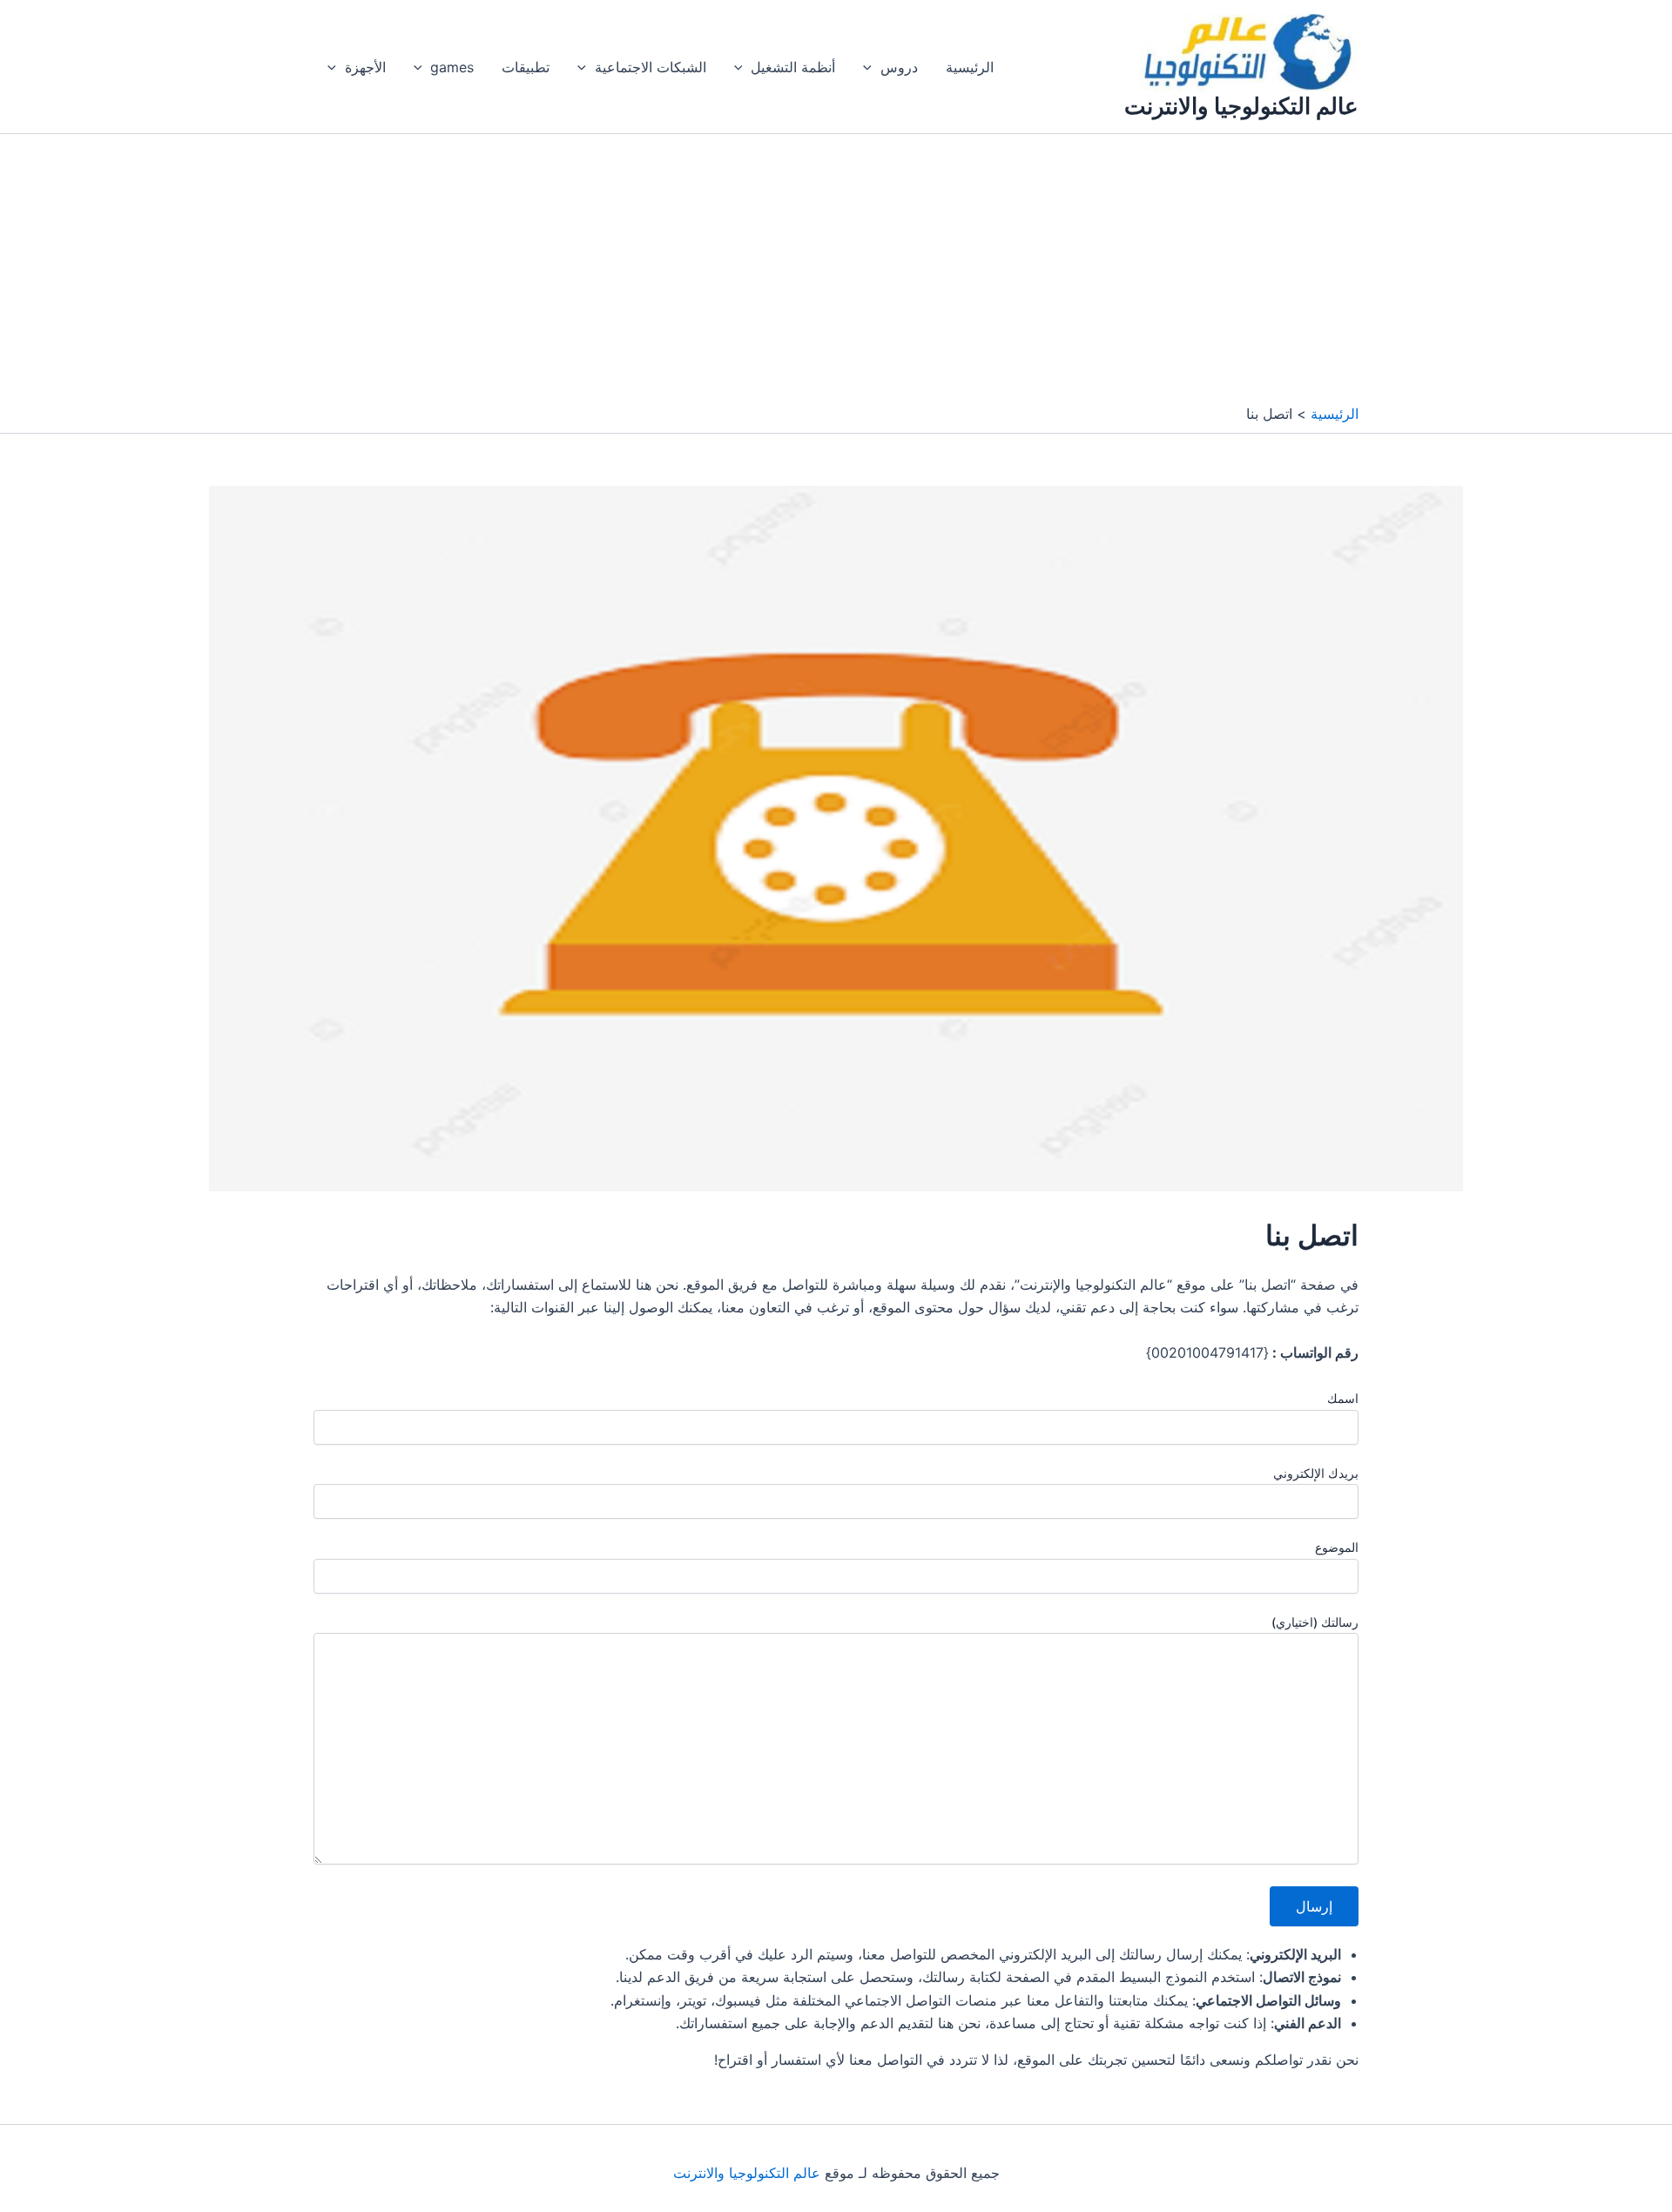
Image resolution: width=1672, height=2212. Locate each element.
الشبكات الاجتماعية (651, 67)
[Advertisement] (836, 273)
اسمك (1343, 1398)
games (452, 67)
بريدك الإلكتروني (1316, 1473)
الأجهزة (365, 67)
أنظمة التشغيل (793, 67)
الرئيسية (970, 67)
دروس (899, 67)
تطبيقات (526, 67)
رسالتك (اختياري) (1315, 1622)
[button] (872, 67)
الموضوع (1337, 1547)
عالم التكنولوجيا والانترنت (1241, 106)
